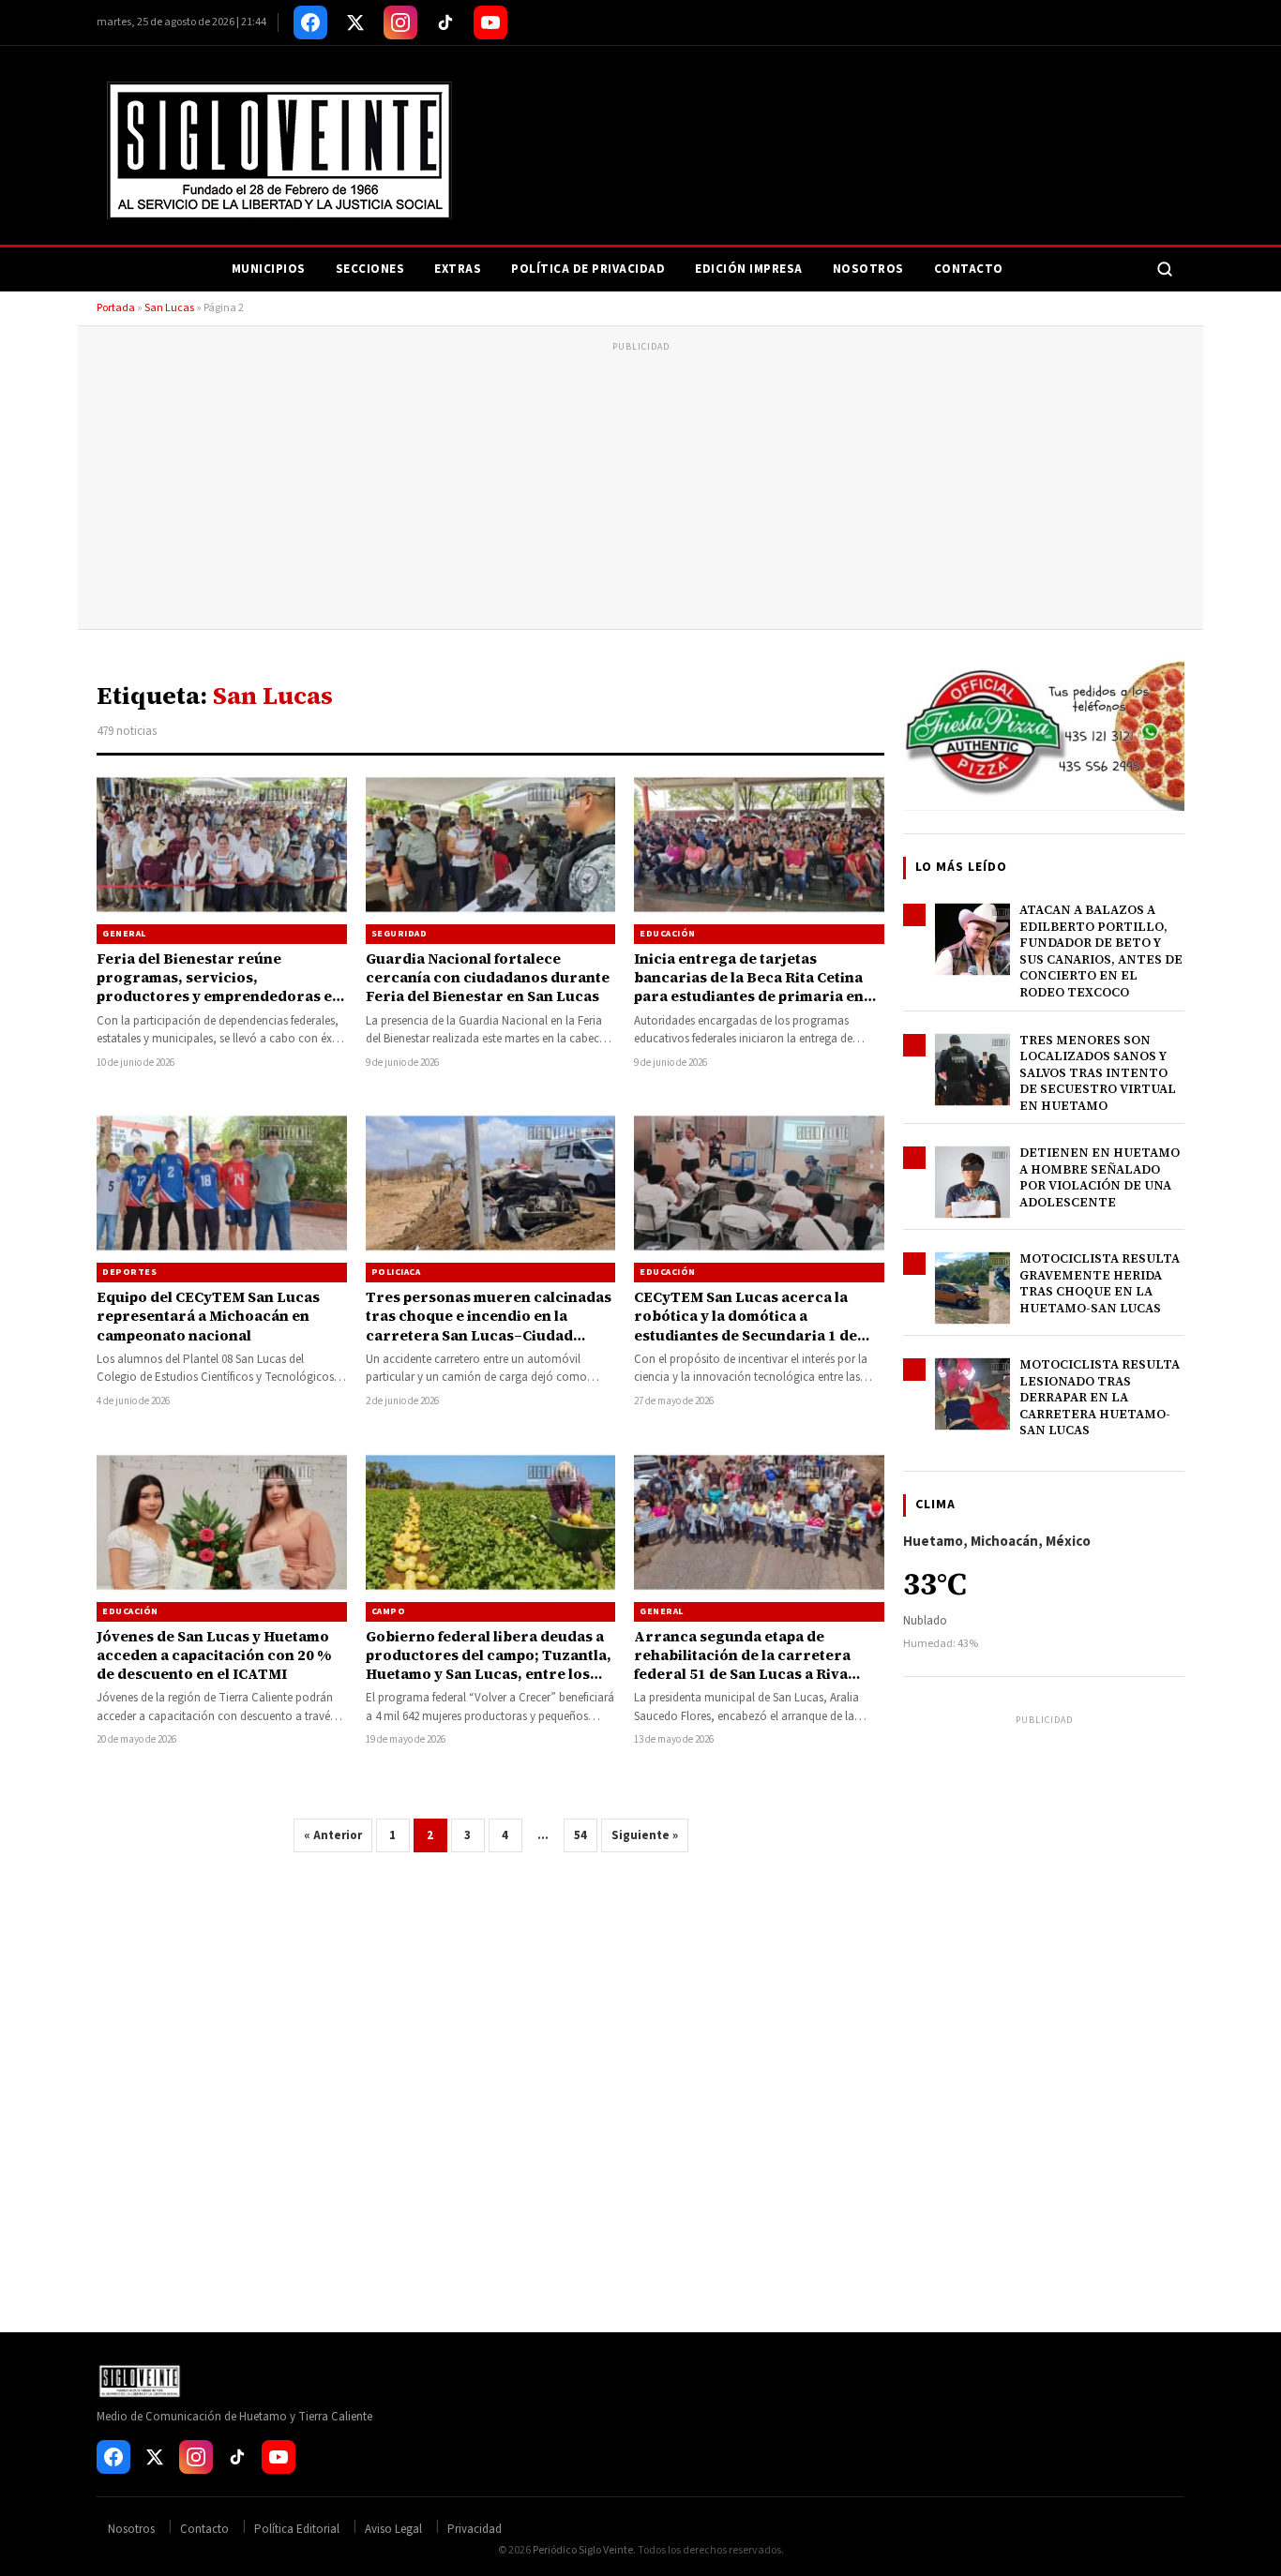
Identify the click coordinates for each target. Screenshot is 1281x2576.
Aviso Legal (393, 2529)
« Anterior (333, 1835)
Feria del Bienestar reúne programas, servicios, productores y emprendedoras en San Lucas (219, 987)
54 (580, 1835)
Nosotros (868, 269)
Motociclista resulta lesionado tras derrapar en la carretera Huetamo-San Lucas (1100, 1397)
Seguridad (399, 934)
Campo (389, 1611)
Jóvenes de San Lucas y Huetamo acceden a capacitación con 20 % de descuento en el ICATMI (214, 1655)
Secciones (370, 269)
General (124, 934)
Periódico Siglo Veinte (583, 2550)
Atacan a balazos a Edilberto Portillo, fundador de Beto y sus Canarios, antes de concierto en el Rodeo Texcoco (1101, 951)
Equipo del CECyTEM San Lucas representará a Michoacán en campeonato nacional (208, 1316)
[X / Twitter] (355, 22)
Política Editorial (297, 2529)
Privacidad (475, 2529)
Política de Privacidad (588, 269)
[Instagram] (400, 22)
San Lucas (169, 308)
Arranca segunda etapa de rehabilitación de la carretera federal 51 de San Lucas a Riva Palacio (742, 1665)
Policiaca (396, 1272)
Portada (116, 308)
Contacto (969, 269)
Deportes (129, 1272)
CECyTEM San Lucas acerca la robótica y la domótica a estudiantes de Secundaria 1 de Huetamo (746, 1325)
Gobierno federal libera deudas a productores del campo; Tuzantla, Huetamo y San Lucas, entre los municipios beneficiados (489, 1665)
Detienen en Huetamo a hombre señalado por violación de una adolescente (1100, 1177)
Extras (458, 269)
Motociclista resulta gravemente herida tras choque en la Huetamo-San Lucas (1100, 1283)
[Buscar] (1165, 269)
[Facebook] (310, 22)
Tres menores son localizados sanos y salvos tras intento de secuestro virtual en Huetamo (1098, 1073)
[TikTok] (445, 22)
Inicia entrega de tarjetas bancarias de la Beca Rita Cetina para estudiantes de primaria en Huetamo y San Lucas (749, 987)
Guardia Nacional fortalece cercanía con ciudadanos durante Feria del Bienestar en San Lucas (488, 978)
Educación (668, 934)
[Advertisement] (640, 488)
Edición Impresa (749, 269)
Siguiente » (645, 1835)
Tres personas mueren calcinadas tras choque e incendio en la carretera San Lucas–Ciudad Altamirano (489, 1325)
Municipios (269, 269)
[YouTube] (490, 22)
